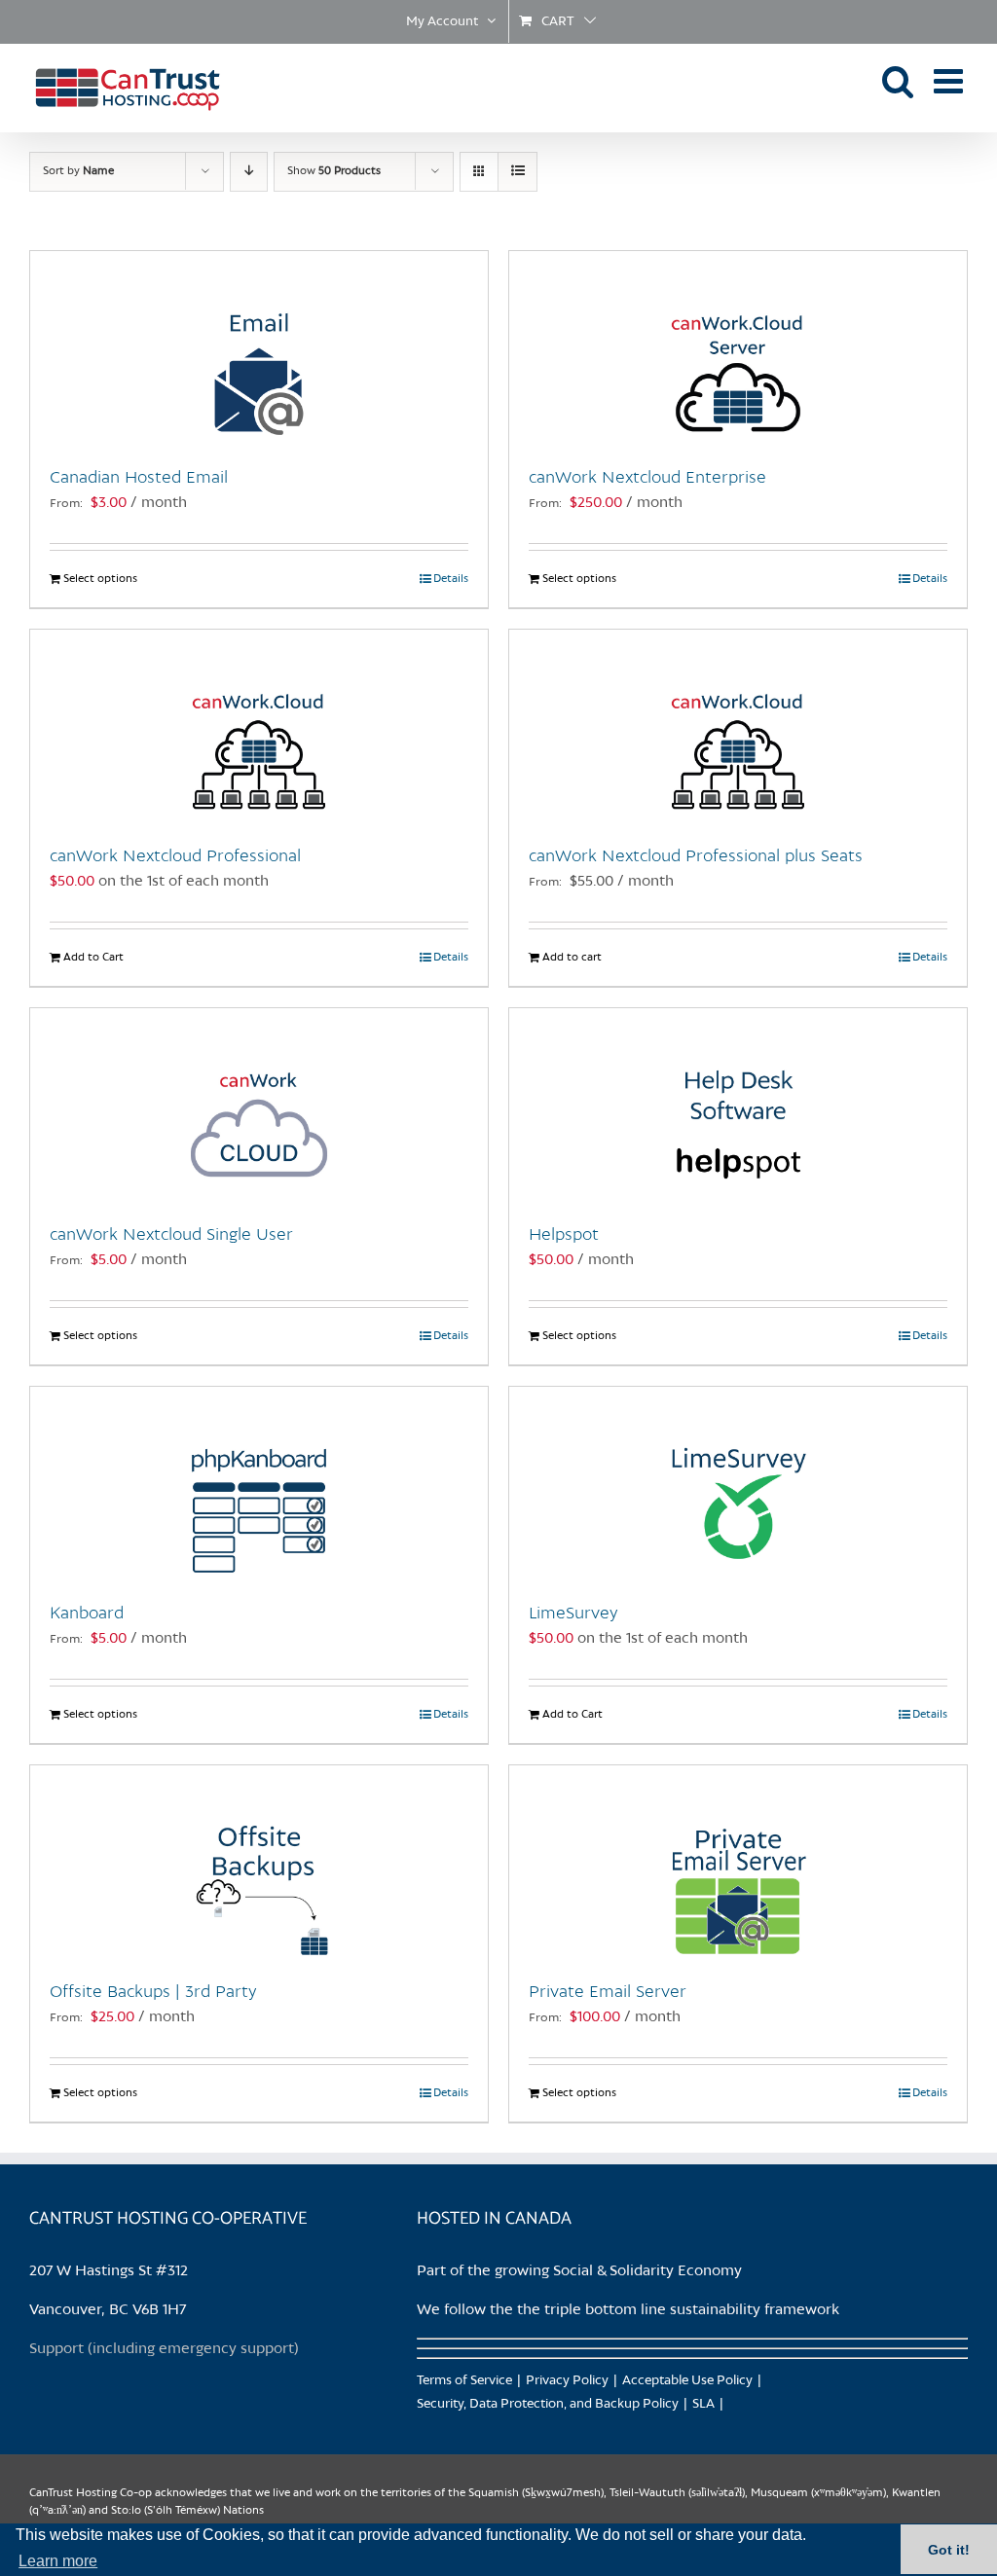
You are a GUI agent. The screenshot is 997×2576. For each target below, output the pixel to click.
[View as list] (517, 172)
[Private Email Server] (738, 1863)
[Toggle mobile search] (898, 80)
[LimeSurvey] (738, 1484)
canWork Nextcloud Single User (171, 1235)
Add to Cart (93, 958)
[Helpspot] (738, 1106)
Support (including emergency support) (164, 2349)
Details (451, 579)
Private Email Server (608, 1992)
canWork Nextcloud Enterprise (647, 478)
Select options (100, 579)
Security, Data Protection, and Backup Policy (548, 2404)
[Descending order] (249, 172)
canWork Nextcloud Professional (175, 856)
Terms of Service (464, 2381)
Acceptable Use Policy (687, 2381)
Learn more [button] (58, 2561)
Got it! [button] (949, 2550)
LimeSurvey (573, 1614)
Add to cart (572, 958)
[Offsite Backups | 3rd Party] (259, 1863)
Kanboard (87, 1614)
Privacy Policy (567, 2381)
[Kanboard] (259, 1484)
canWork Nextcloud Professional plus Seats (696, 856)
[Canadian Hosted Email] (259, 348)
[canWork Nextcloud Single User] (259, 1106)
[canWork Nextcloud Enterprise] (738, 348)
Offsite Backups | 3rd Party (153, 1992)
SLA (703, 2404)
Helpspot (564, 1235)
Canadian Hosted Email (139, 478)
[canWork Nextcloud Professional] (259, 727)
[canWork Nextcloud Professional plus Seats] (738, 727)
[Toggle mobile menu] (951, 80)
